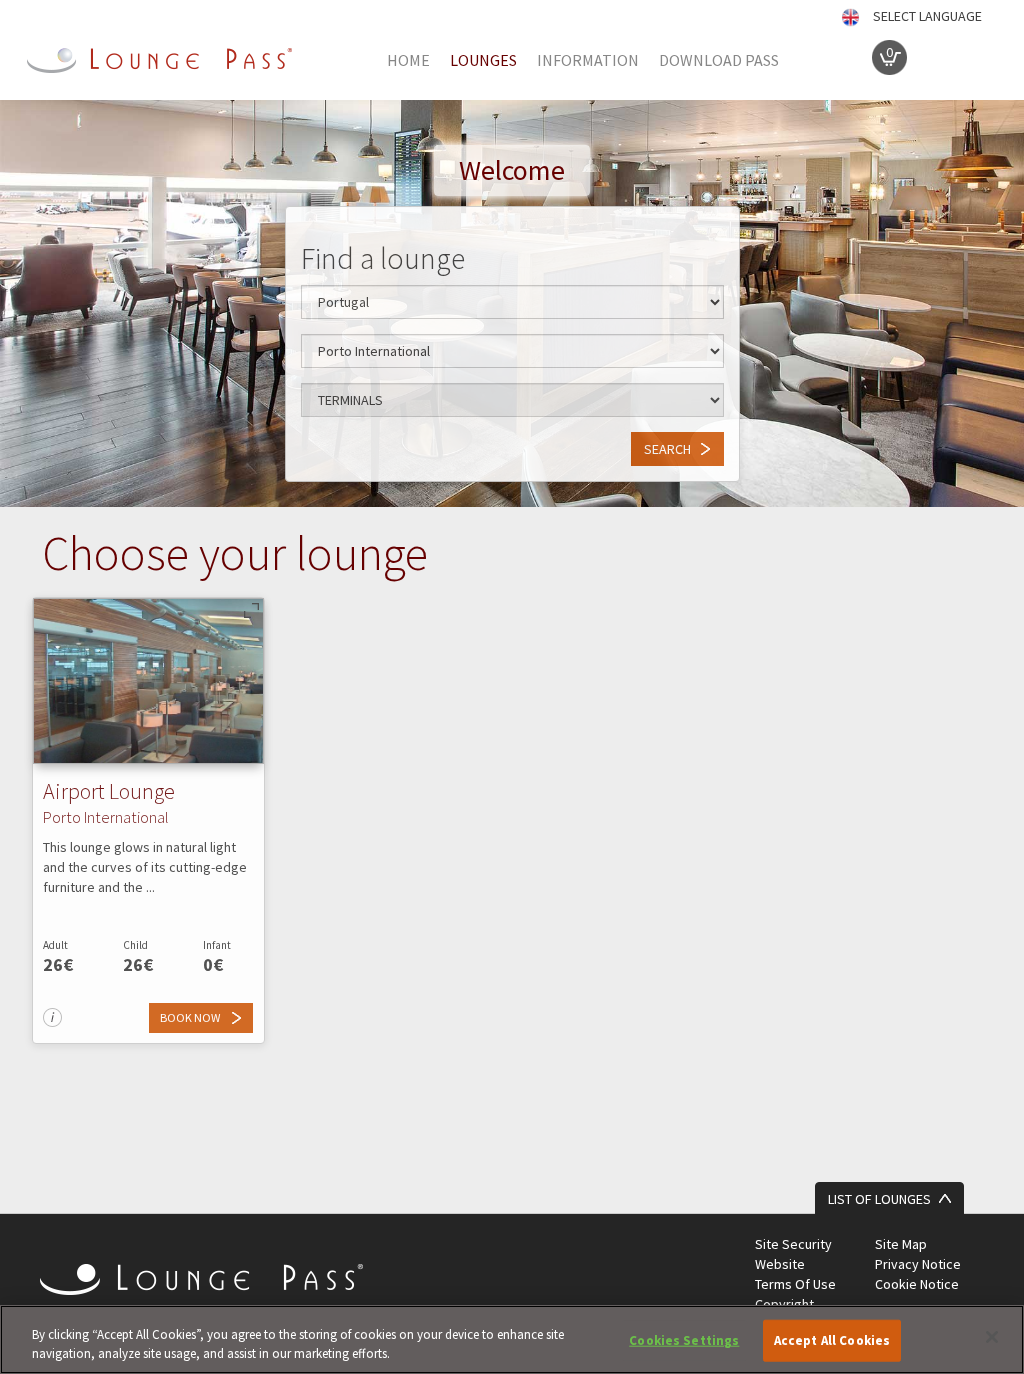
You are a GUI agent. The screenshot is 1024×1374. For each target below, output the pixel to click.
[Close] (992, 1337)
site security (793, 1244)
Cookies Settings (684, 1340)
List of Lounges (879, 1199)
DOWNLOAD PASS (719, 60)
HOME (408, 60)
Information (588, 60)
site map (901, 1244)
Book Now (191, 1017)
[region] (512, 1339)
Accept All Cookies (832, 1340)
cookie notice (917, 1284)
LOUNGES (483, 60)
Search (667, 449)
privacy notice (918, 1264)
